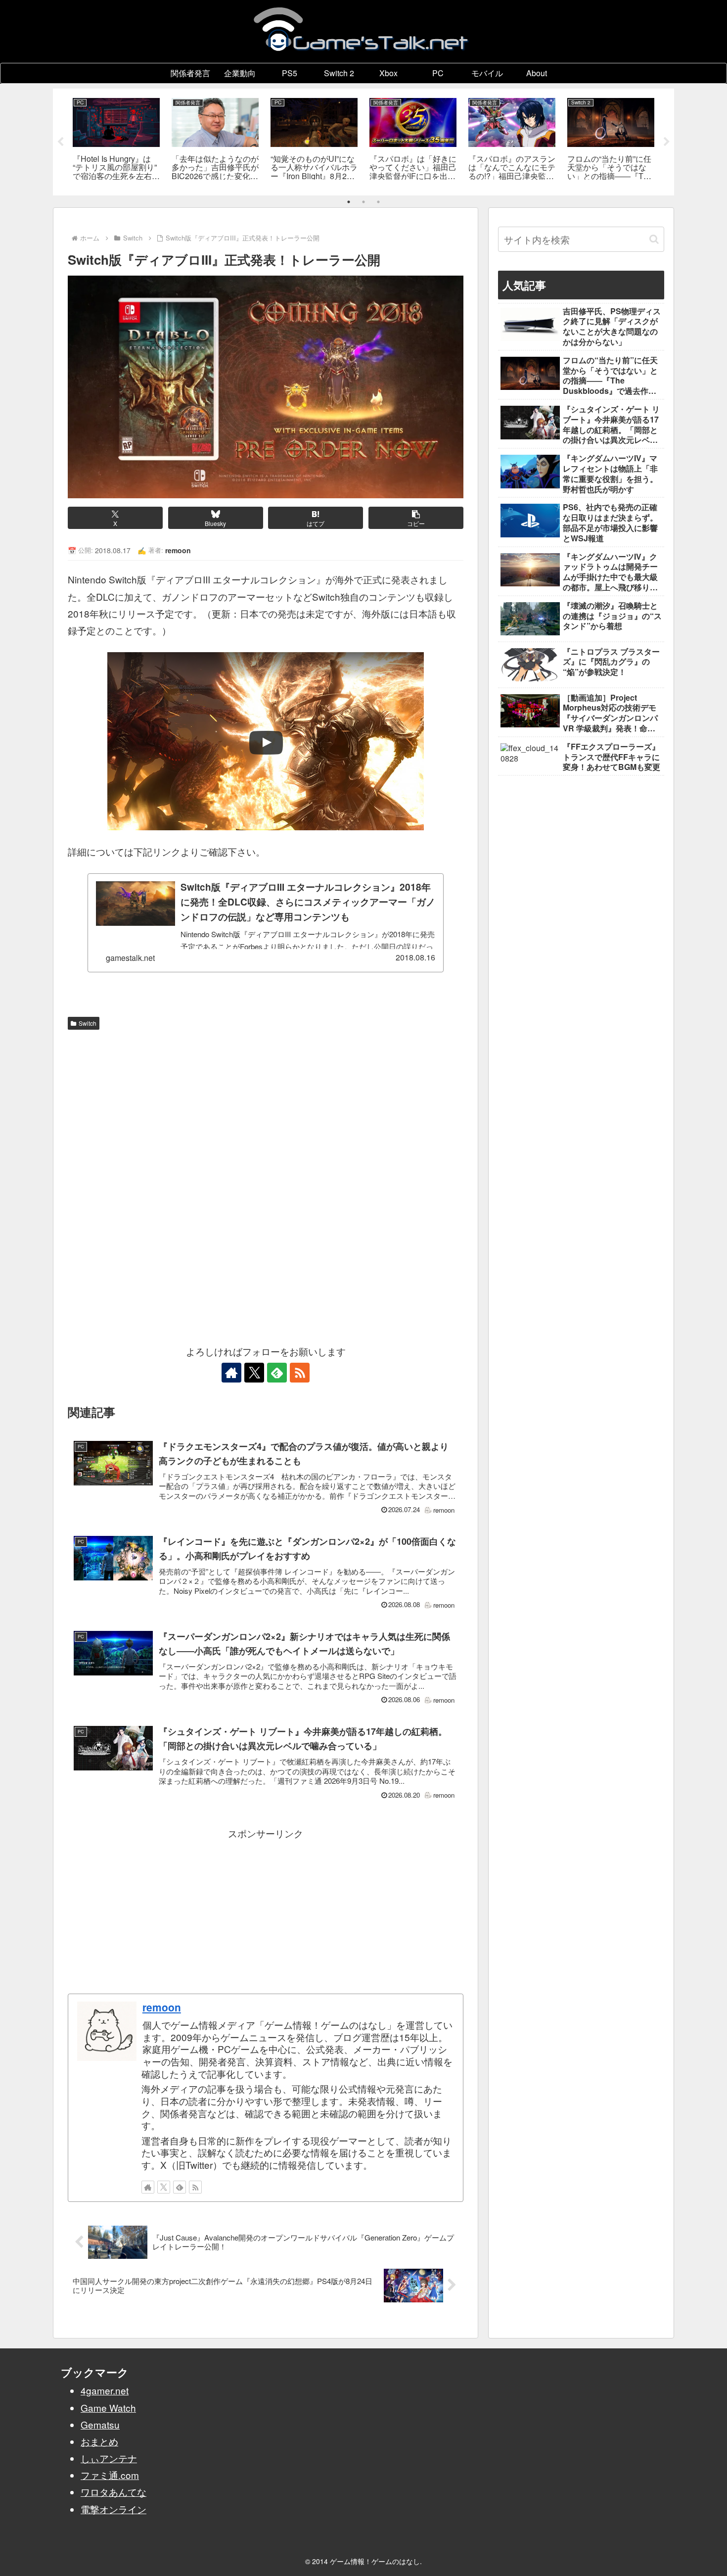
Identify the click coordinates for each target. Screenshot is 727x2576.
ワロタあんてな (114, 2492)
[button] (416, 518)
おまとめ (99, 2441)
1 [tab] (349, 202)
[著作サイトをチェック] (231, 1373)
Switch (88, 1023)
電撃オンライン (114, 2509)
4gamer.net (105, 2390)
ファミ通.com (110, 2475)
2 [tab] (363, 202)
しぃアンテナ (109, 2458)
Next (667, 142)
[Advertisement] (266, 1108)
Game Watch (108, 2408)
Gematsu (100, 2424)
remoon (162, 2007)
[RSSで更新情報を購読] (300, 1373)
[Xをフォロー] (254, 1373)
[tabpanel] (116, 140)
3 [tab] (378, 202)
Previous (60, 142)
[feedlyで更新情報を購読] (277, 1373)
